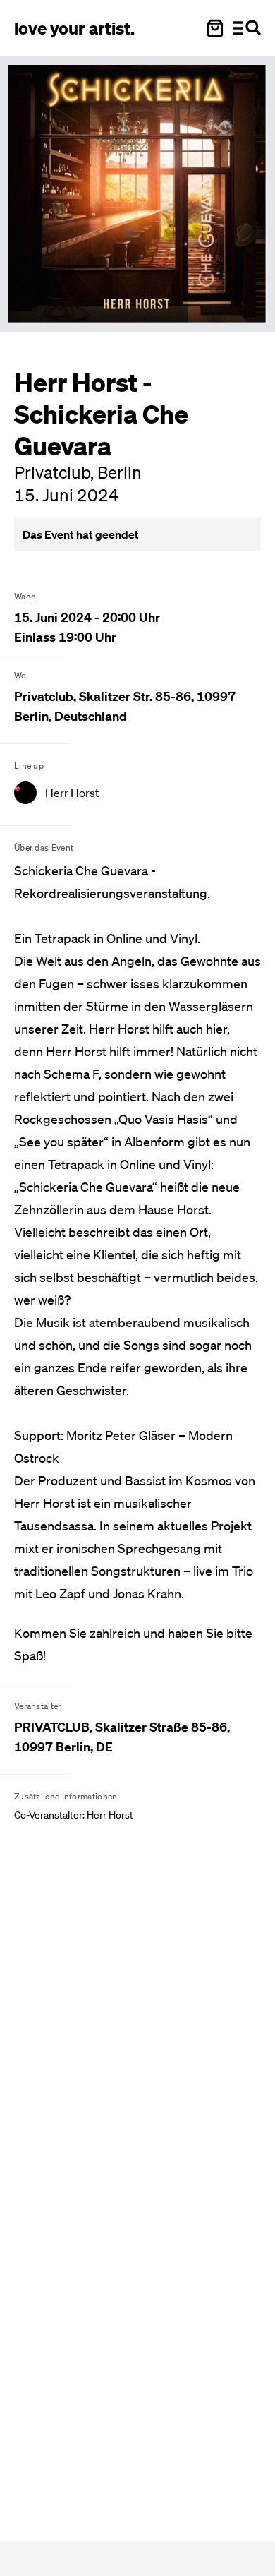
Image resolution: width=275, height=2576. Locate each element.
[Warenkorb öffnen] (215, 28)
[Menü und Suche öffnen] (247, 28)
